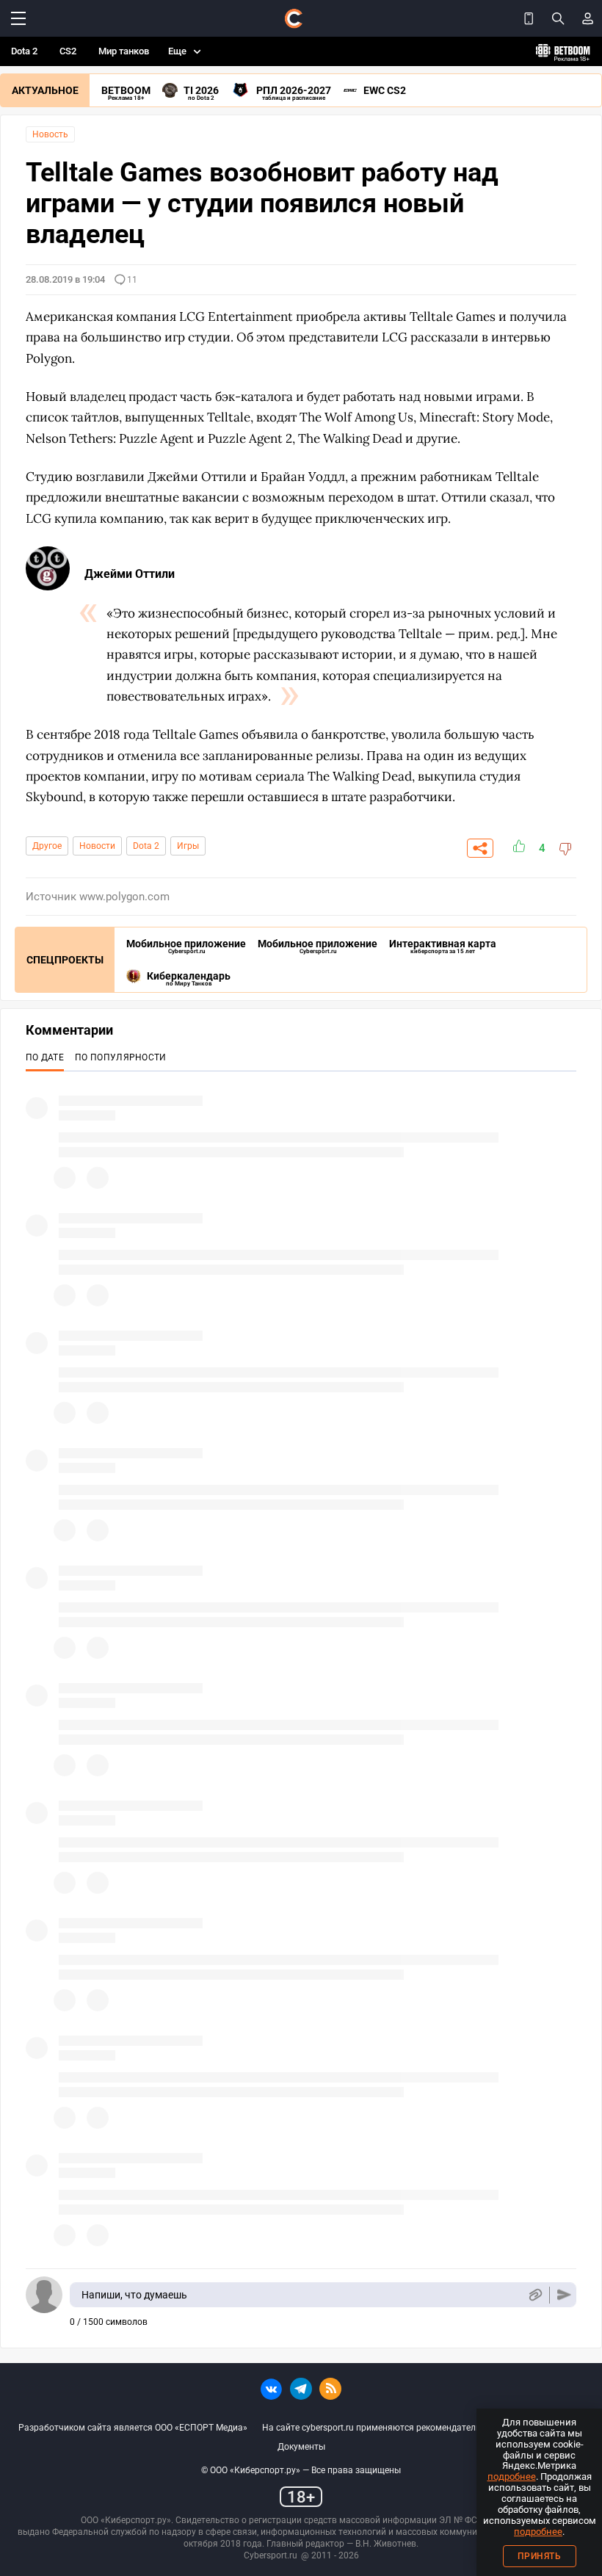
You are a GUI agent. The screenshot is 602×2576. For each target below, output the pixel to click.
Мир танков (124, 51)
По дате (45, 1057)
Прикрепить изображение (535, 2295)
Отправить (564, 2295)
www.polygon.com (124, 897)
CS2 (68, 51)
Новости (97, 846)
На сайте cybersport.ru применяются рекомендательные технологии (405, 2428)
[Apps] (529, 18)
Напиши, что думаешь (134, 2295)
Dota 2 (24, 51)
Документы (301, 2447)
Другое (47, 846)
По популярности (121, 1057)
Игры (188, 846)
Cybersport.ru (271, 2555)
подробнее (512, 2476)
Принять (540, 2556)
